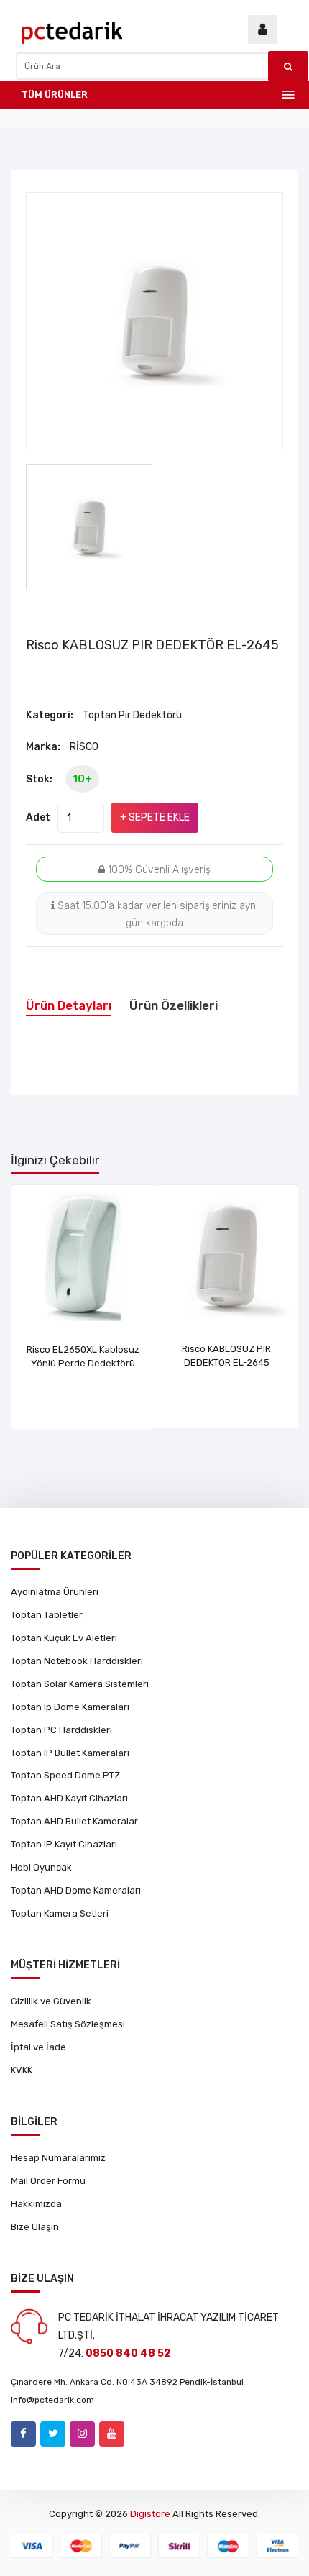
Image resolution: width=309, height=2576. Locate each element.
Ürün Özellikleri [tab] (174, 1005)
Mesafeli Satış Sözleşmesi (68, 2024)
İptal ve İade (38, 2047)
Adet (38, 817)
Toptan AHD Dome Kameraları (76, 1890)
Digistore (150, 2514)
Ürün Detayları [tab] (69, 1005)
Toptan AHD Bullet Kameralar (74, 1821)
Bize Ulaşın (35, 2227)
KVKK (22, 2070)
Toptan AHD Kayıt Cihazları (69, 1798)
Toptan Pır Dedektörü (132, 715)
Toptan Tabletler (47, 1615)
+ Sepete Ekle (155, 817)
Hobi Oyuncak (41, 1867)
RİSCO (84, 747)
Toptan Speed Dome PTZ (65, 1775)
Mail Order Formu (48, 2181)
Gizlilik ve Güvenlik (51, 2001)
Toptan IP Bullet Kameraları (70, 1753)
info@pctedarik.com (52, 2400)
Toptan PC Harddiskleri (61, 1730)
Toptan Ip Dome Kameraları (70, 1707)
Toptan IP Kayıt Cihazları (64, 1844)
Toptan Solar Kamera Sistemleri (80, 1684)
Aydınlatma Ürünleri (55, 1592)
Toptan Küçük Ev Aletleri (64, 1638)
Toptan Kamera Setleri (60, 1913)
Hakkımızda (36, 2204)
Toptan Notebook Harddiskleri (77, 1661)
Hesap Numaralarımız (58, 2158)
